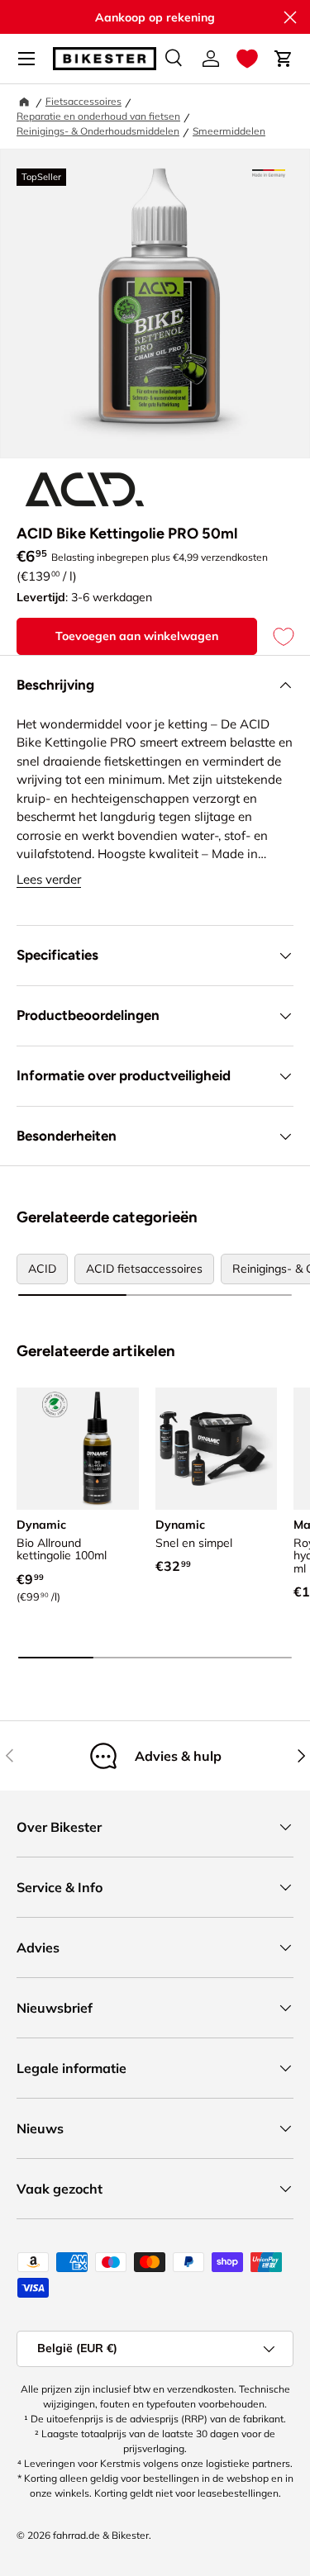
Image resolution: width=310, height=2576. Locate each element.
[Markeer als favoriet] (275, 636)
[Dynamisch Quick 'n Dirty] (217, 1449)
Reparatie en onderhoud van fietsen (98, 116)
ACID (42, 1269)
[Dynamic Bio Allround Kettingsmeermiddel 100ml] (78, 1449)
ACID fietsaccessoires (144, 1269)
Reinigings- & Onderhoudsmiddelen (98, 131)
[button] (247, 59)
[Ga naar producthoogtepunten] (269, 173)
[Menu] (26, 59)
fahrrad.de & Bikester (101, 2535)
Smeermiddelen (229, 131)
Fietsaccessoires (83, 101)
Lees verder (49, 879)
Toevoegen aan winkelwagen (137, 636)
